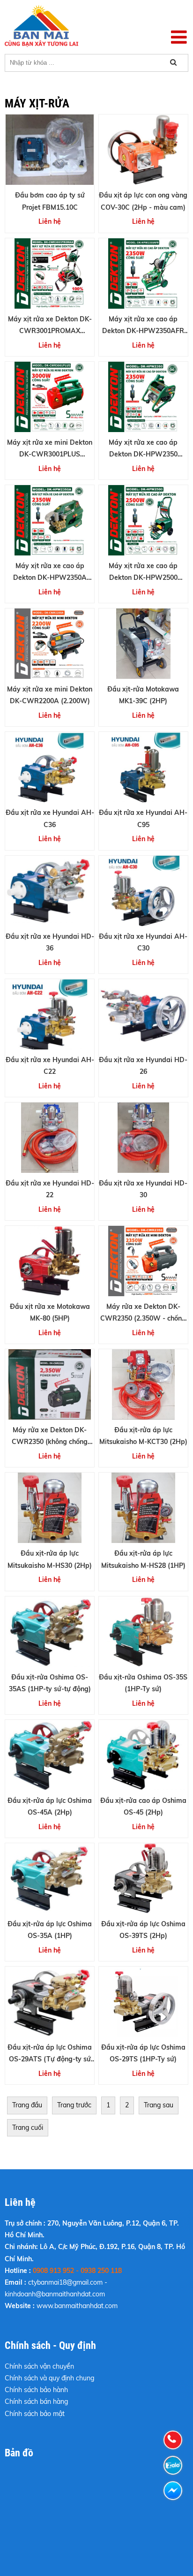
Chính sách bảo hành (36, 2390)
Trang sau (159, 2105)
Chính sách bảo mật (35, 2414)
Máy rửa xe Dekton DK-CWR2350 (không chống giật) (50, 1442)
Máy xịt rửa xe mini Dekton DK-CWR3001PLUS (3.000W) (50, 454)
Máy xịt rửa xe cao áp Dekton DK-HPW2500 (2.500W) (143, 578)
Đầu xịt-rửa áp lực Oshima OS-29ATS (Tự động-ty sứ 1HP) (50, 2059)
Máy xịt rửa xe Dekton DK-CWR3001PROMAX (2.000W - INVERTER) (50, 331)
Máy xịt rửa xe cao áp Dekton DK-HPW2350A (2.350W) (50, 578)
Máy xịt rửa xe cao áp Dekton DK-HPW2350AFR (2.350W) (143, 331)
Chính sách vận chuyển (39, 2366)
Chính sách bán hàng (36, 2401)
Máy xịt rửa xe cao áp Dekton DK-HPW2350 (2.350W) (143, 454)
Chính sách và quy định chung (49, 2378)
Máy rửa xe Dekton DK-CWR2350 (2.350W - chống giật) (143, 1318)
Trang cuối (28, 2128)
